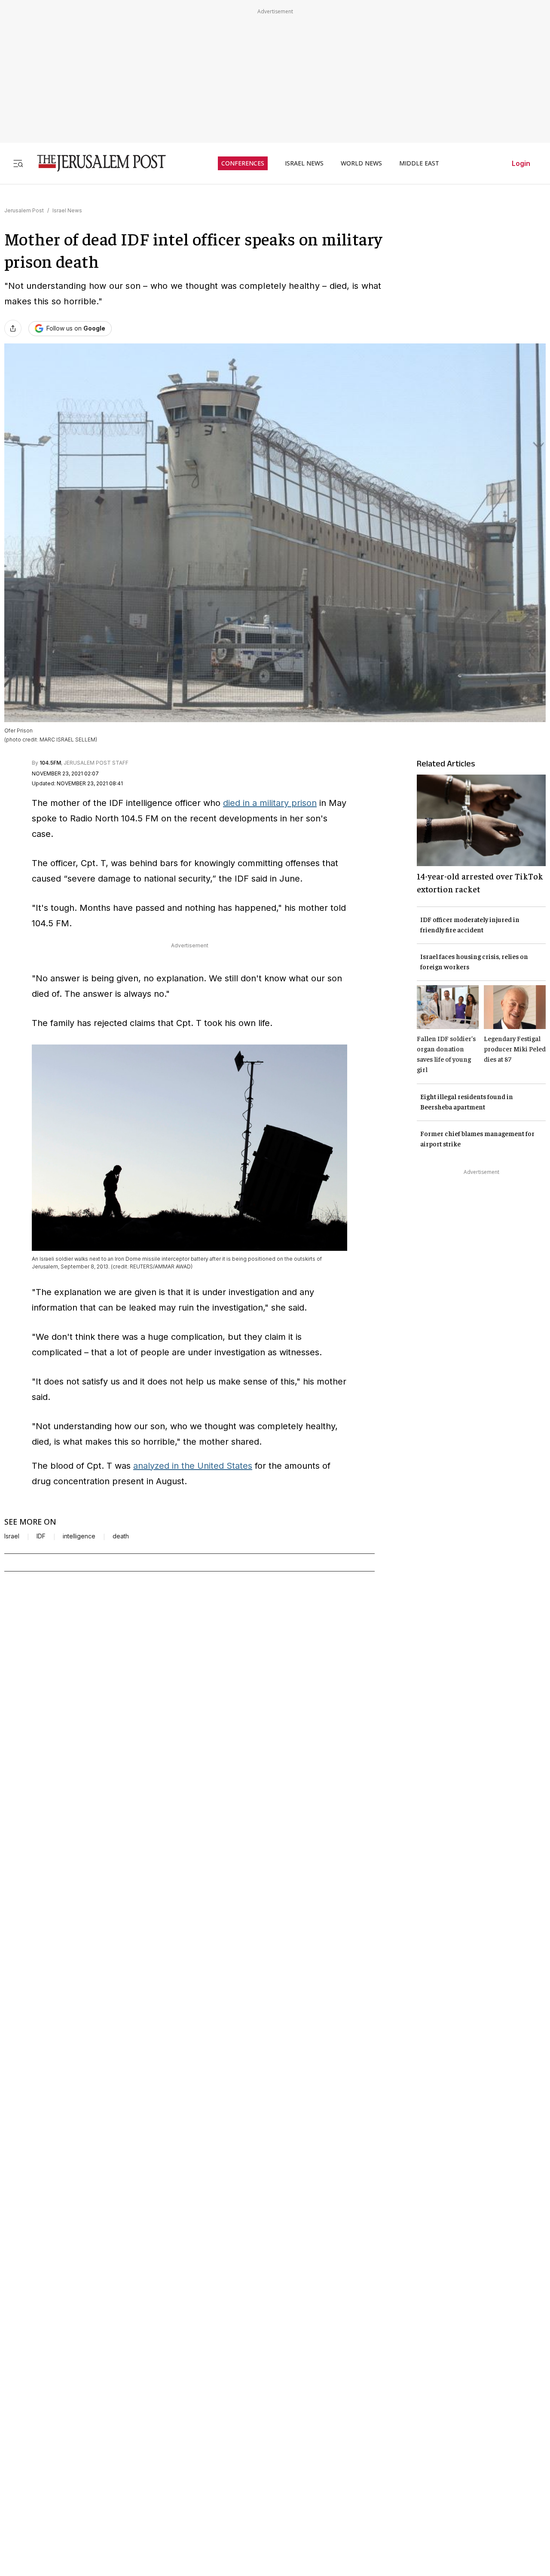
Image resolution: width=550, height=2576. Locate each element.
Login (521, 163)
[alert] (77, 2477)
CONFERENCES (243, 163)
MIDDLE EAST (419, 163)
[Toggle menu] (18, 163)
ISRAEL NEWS (304, 163)
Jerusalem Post (24, 210)
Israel (12, 1536)
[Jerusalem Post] (96, 163)
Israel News (67, 210)
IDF (41, 1536)
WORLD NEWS (361, 163)
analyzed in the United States (193, 1466)
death (121, 1536)
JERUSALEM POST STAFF (96, 763)
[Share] (13, 328)
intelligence (79, 1536)
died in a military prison (270, 803)
